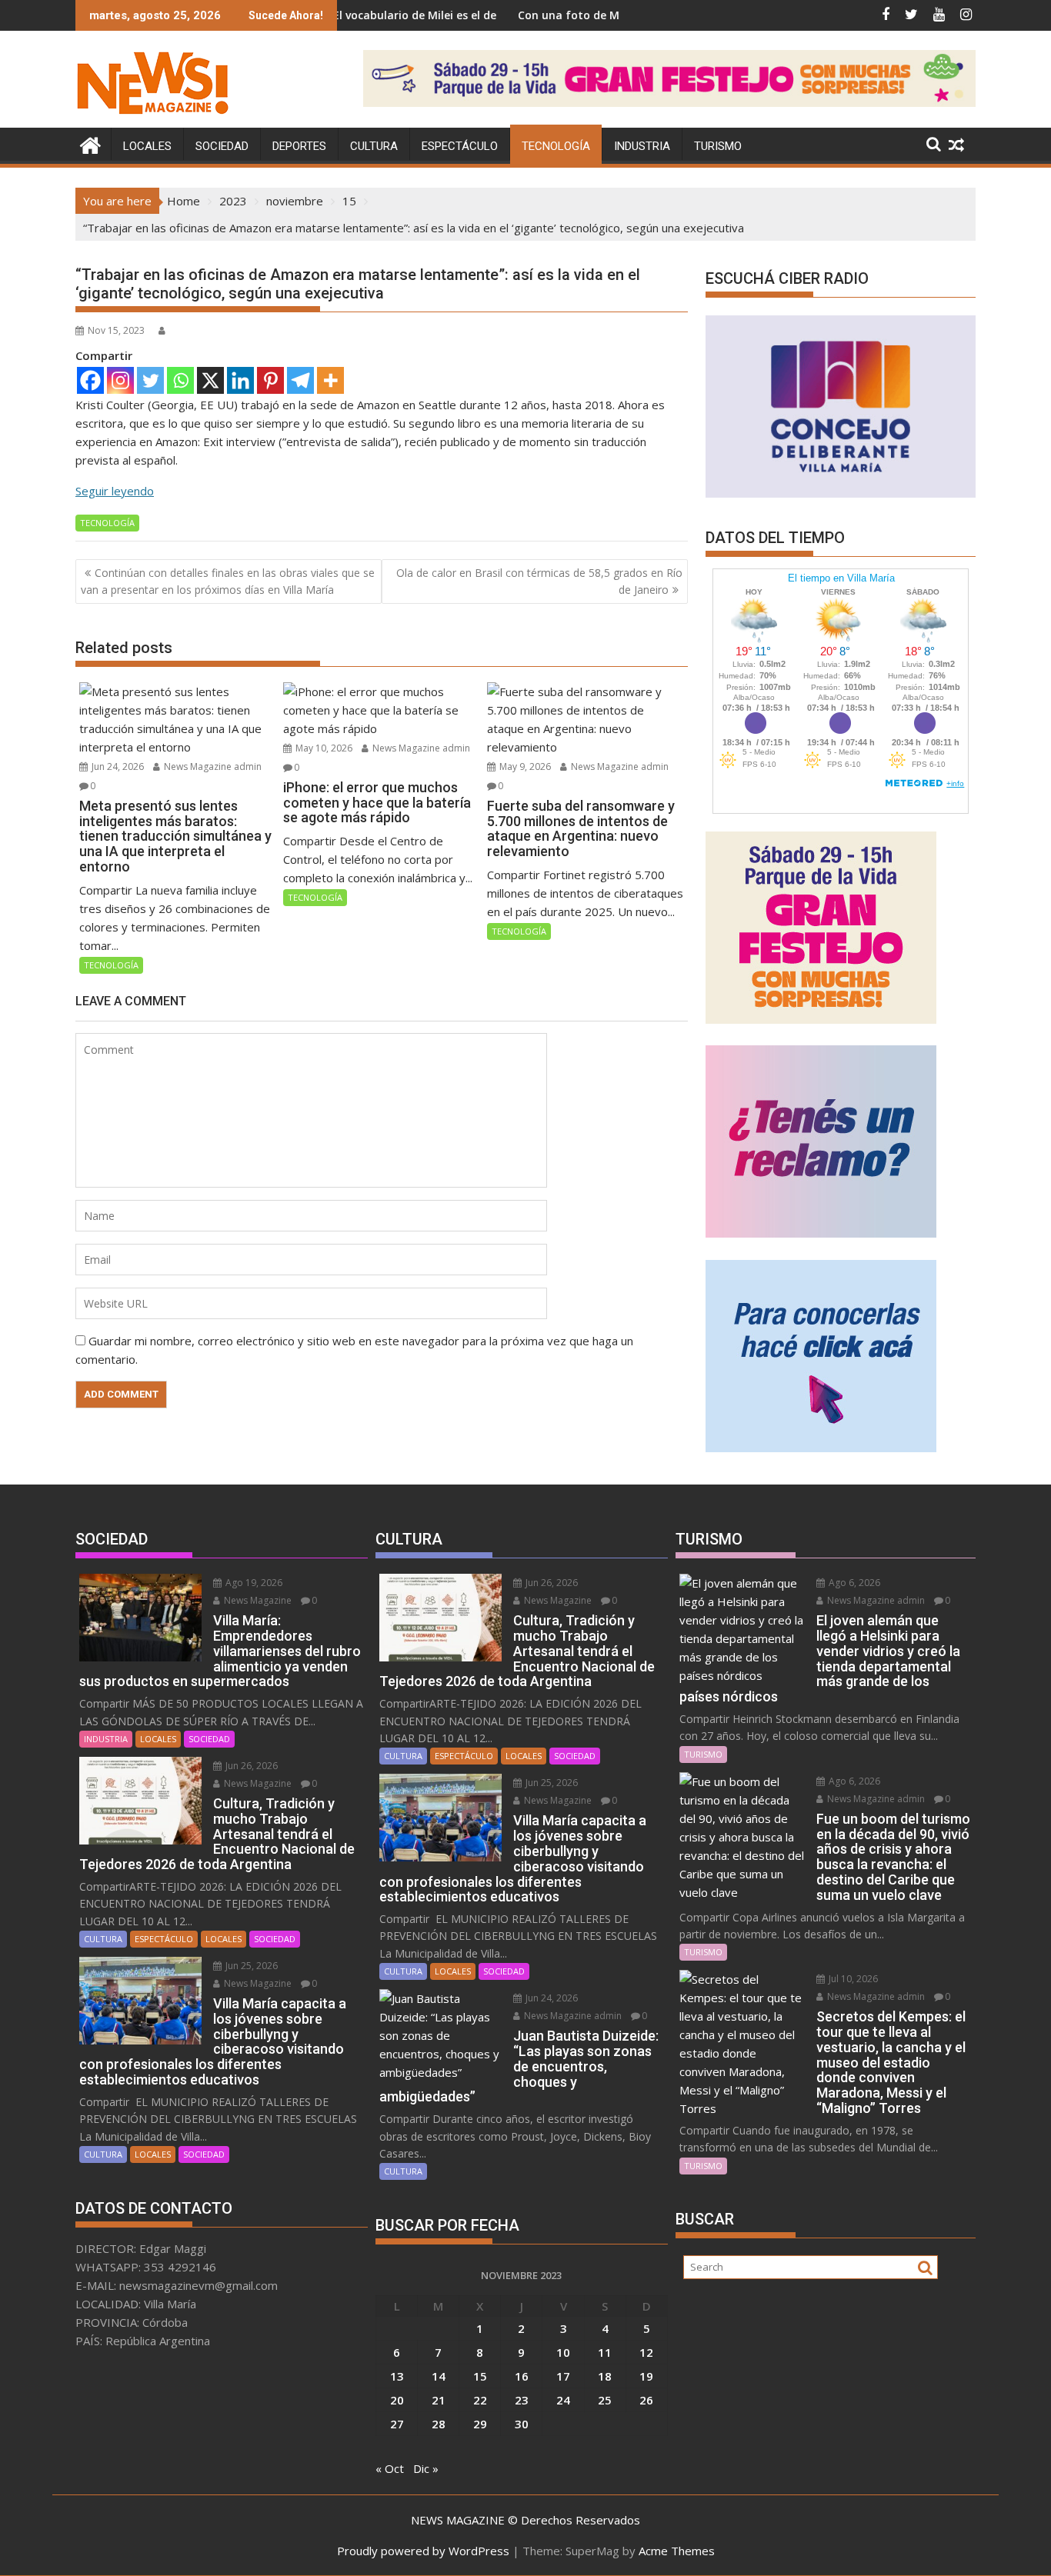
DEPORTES (299, 146)
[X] (210, 380)
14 (439, 2376)
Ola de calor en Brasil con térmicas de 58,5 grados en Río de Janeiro (539, 581)
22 (480, 2400)
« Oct (390, 2468)
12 (646, 2352)
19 (646, 2376)
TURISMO (718, 146)
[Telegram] (300, 380)
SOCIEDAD (222, 146)
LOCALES (147, 146)
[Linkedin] (240, 380)
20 (397, 2400)
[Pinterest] (270, 380)
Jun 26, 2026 (250, 1766)
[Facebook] (90, 380)
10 (563, 2352)
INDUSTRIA (642, 146)
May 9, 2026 (524, 766)
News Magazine (257, 1600)
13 (397, 2376)
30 (522, 2424)
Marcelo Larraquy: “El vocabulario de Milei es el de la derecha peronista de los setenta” (389, 15)
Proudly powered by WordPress (423, 2551)
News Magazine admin (212, 766)
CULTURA (374, 146)
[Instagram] (120, 380)
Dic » (426, 2468)
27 (397, 2424)
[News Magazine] (90, 143)
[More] (330, 380)
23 (522, 2400)
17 (563, 2376)
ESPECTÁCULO (460, 146)
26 (646, 2400)
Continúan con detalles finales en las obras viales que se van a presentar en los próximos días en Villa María (228, 581)
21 (439, 2400)
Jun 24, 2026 (117, 766)
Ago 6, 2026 (853, 1583)
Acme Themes (677, 2551)
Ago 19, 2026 (253, 1583)
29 (480, 2424)
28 (439, 2424)
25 (605, 2400)
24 (563, 2400)
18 (605, 2376)
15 (480, 2376)
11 (605, 2352)
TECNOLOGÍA (556, 146)
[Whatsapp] (180, 380)
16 (522, 2376)
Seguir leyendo (115, 491)
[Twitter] (150, 380)
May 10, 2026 (323, 748)
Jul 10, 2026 (852, 1979)
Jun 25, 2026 (250, 1966)
